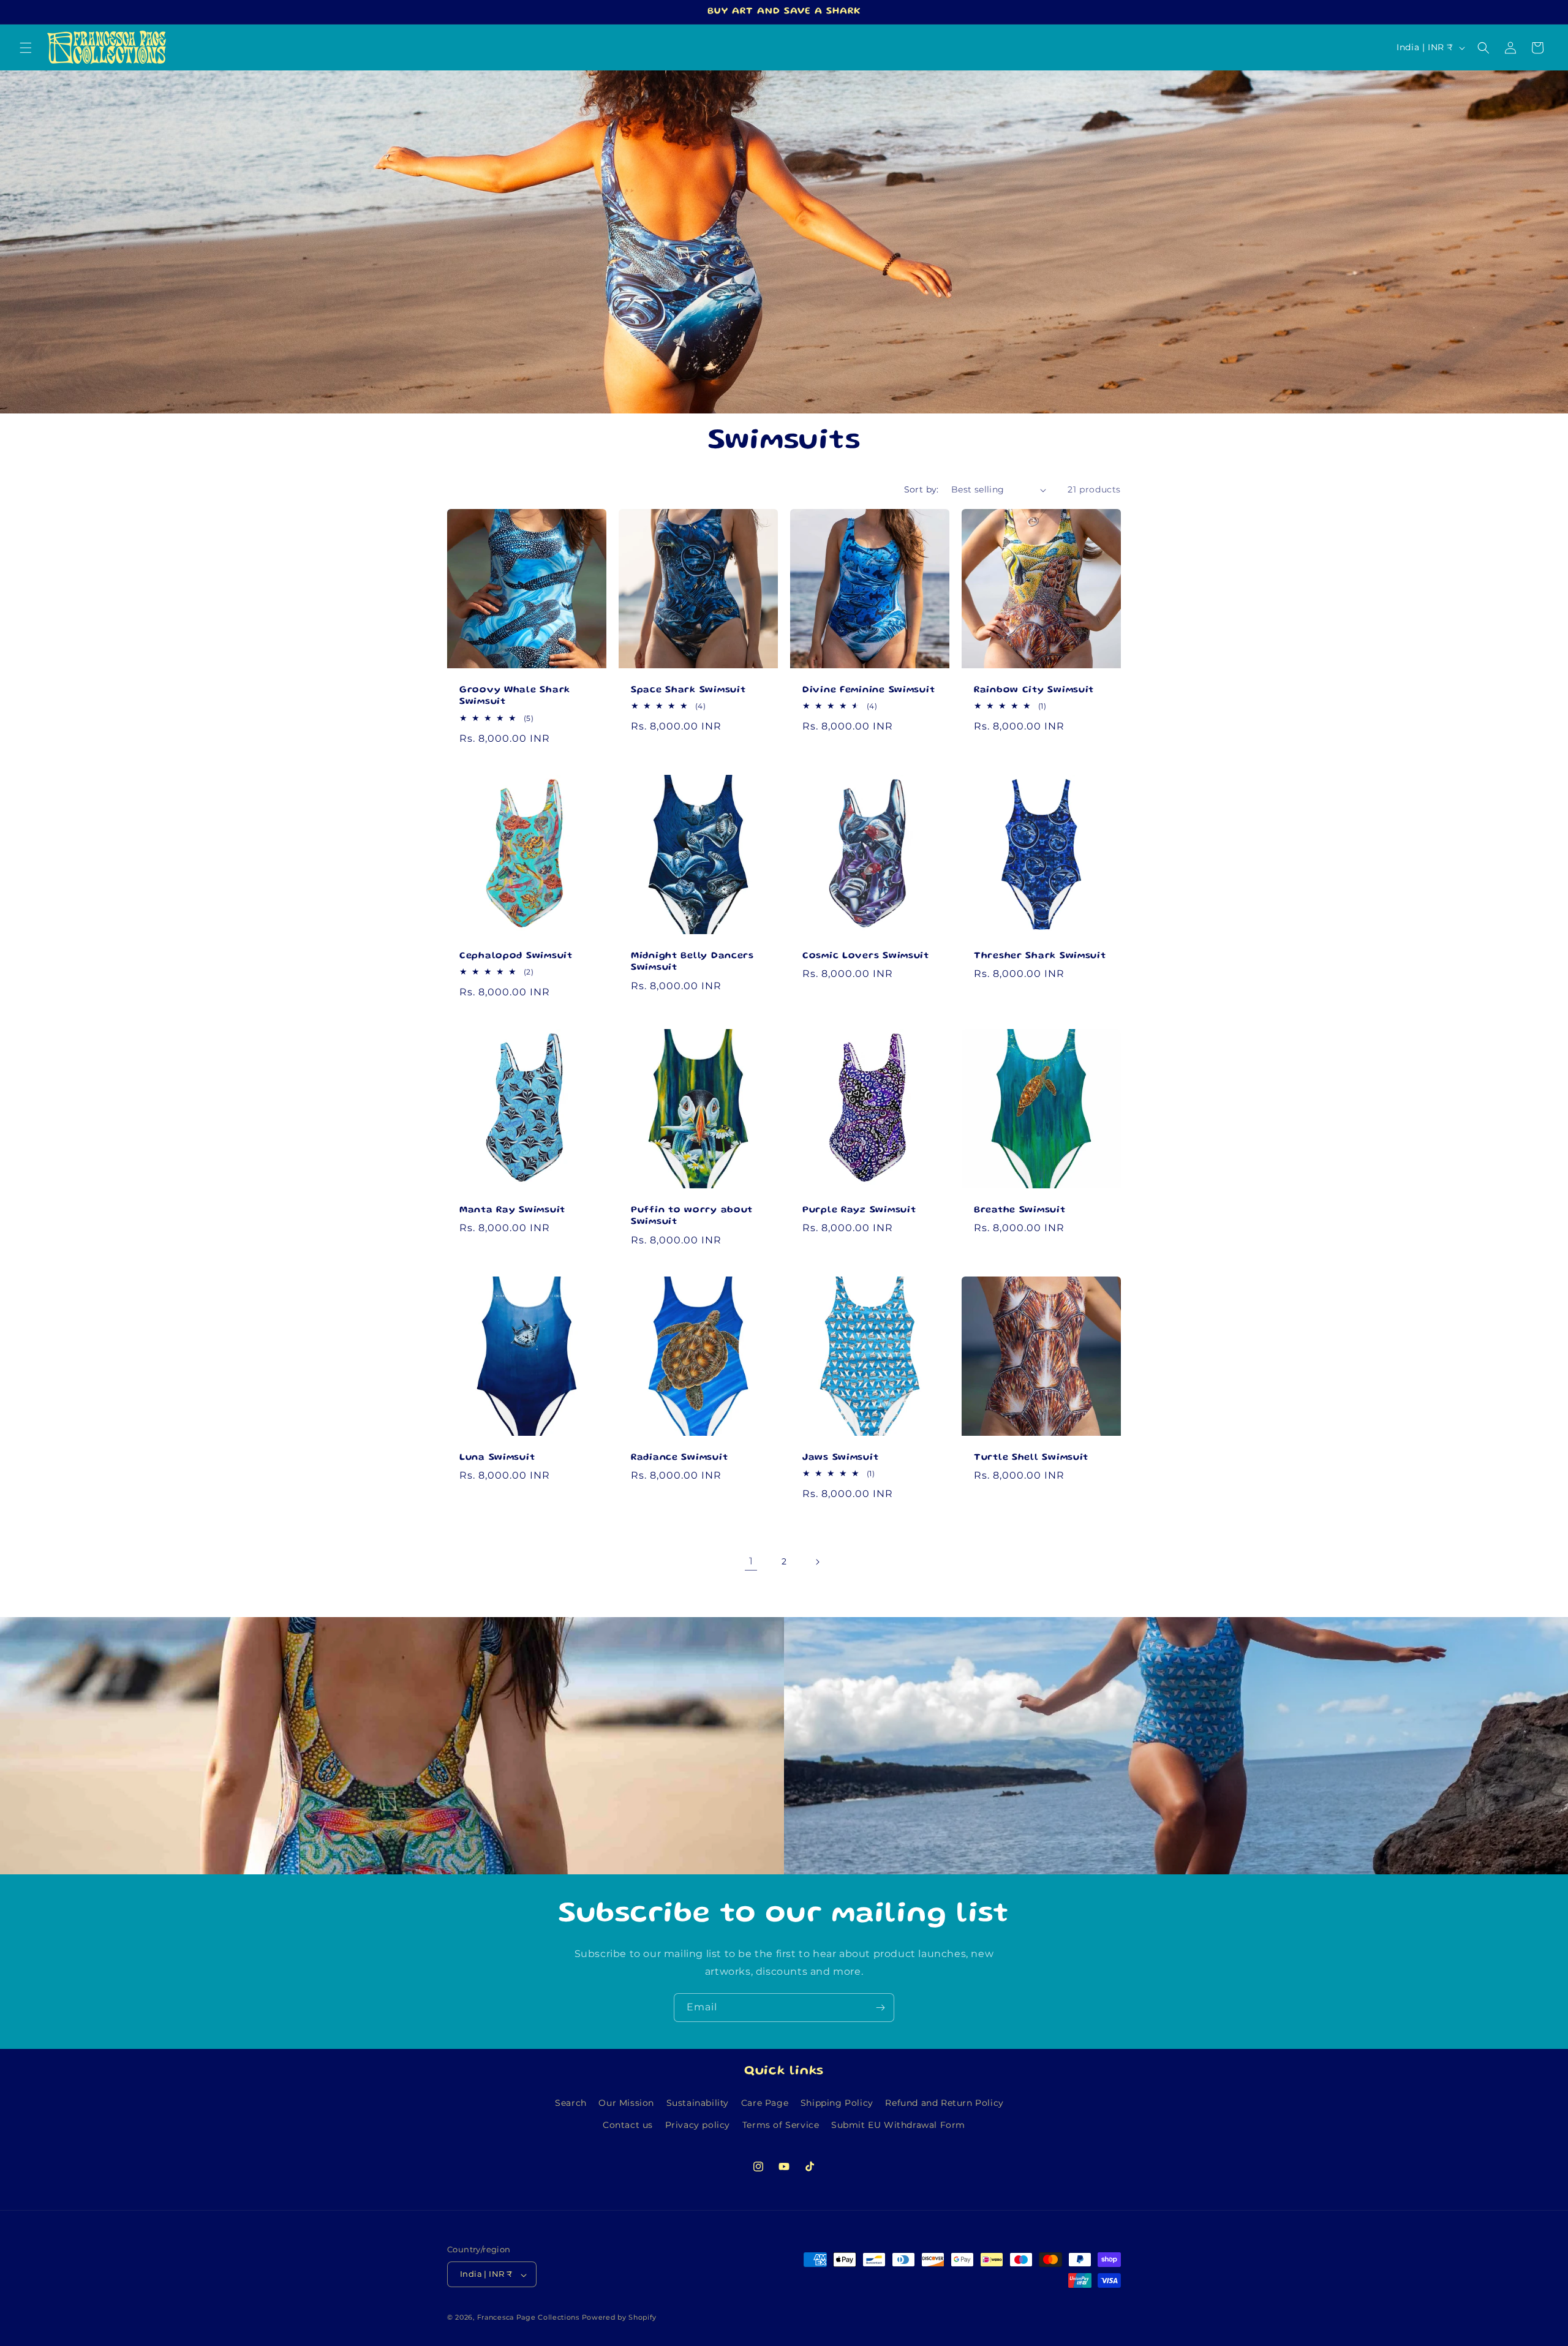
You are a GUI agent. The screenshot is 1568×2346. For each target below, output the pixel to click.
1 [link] (751, 1561)
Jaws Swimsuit (840, 1458)
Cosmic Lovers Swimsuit (866, 956)
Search (571, 2103)
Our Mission (626, 2103)
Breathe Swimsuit (1020, 1210)
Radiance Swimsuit (679, 1458)
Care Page (765, 2103)
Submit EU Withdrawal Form (898, 2124)
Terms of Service (781, 2124)
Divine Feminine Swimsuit (869, 690)
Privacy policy (698, 2124)
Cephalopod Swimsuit (516, 956)
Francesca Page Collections (528, 2318)
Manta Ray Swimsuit (512, 1210)
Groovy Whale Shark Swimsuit (515, 696)
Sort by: (922, 489)
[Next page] (817, 1562)
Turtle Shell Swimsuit (1031, 1458)
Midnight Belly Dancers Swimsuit (692, 962)
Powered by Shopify (620, 2318)
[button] (26, 48)
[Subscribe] (880, 2008)
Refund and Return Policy (944, 2103)
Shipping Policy (837, 2103)
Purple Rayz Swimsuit (859, 1210)
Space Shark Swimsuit (688, 690)
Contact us (628, 2124)
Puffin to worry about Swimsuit (692, 1216)
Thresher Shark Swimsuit (1040, 956)
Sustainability (698, 2103)
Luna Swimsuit (497, 1458)
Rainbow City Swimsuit (1034, 690)
